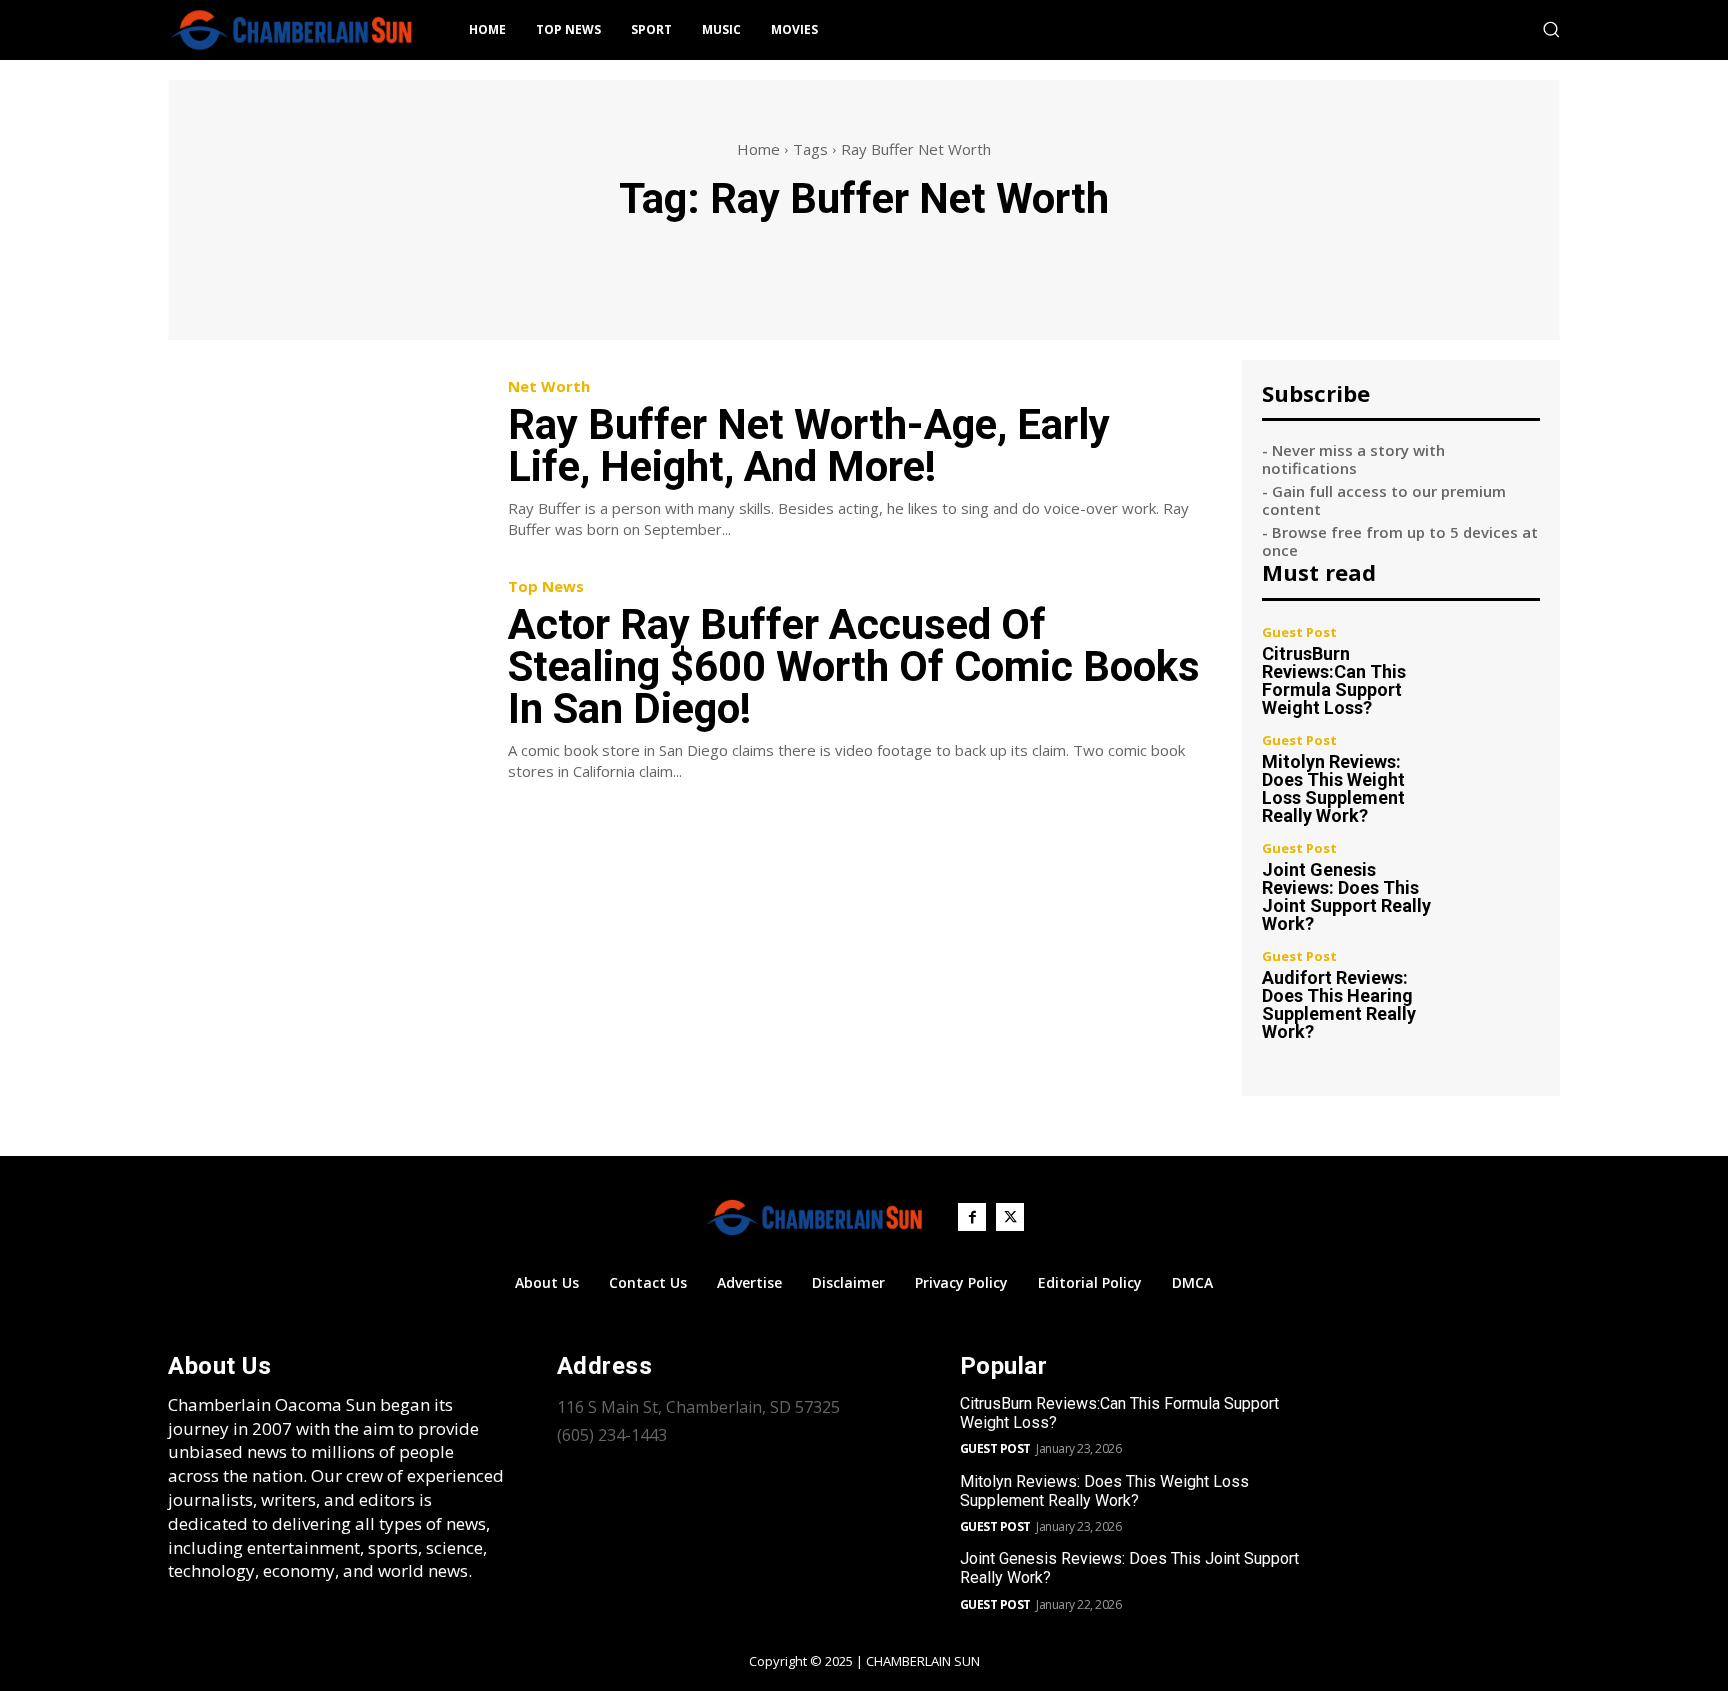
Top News (546, 586)
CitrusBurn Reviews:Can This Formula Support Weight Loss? (1334, 680)
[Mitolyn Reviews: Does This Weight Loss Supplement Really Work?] (1498, 775)
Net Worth (549, 386)
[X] (1010, 1217)
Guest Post (1299, 632)
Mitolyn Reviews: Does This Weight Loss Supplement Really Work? (1333, 788)
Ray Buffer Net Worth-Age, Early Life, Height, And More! (809, 445)
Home (758, 149)
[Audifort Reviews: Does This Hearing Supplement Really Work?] (1498, 991)
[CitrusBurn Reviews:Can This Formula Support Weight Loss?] (1498, 667)
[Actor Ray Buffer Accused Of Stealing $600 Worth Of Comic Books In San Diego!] (323, 678)
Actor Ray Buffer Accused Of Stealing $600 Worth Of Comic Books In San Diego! (854, 666)
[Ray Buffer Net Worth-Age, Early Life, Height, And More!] (323, 459)
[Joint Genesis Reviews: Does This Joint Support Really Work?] (1498, 883)
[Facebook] (972, 1217)
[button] (1551, 29)
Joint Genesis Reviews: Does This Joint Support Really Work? (1346, 896)
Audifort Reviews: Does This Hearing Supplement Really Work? (1339, 1004)
